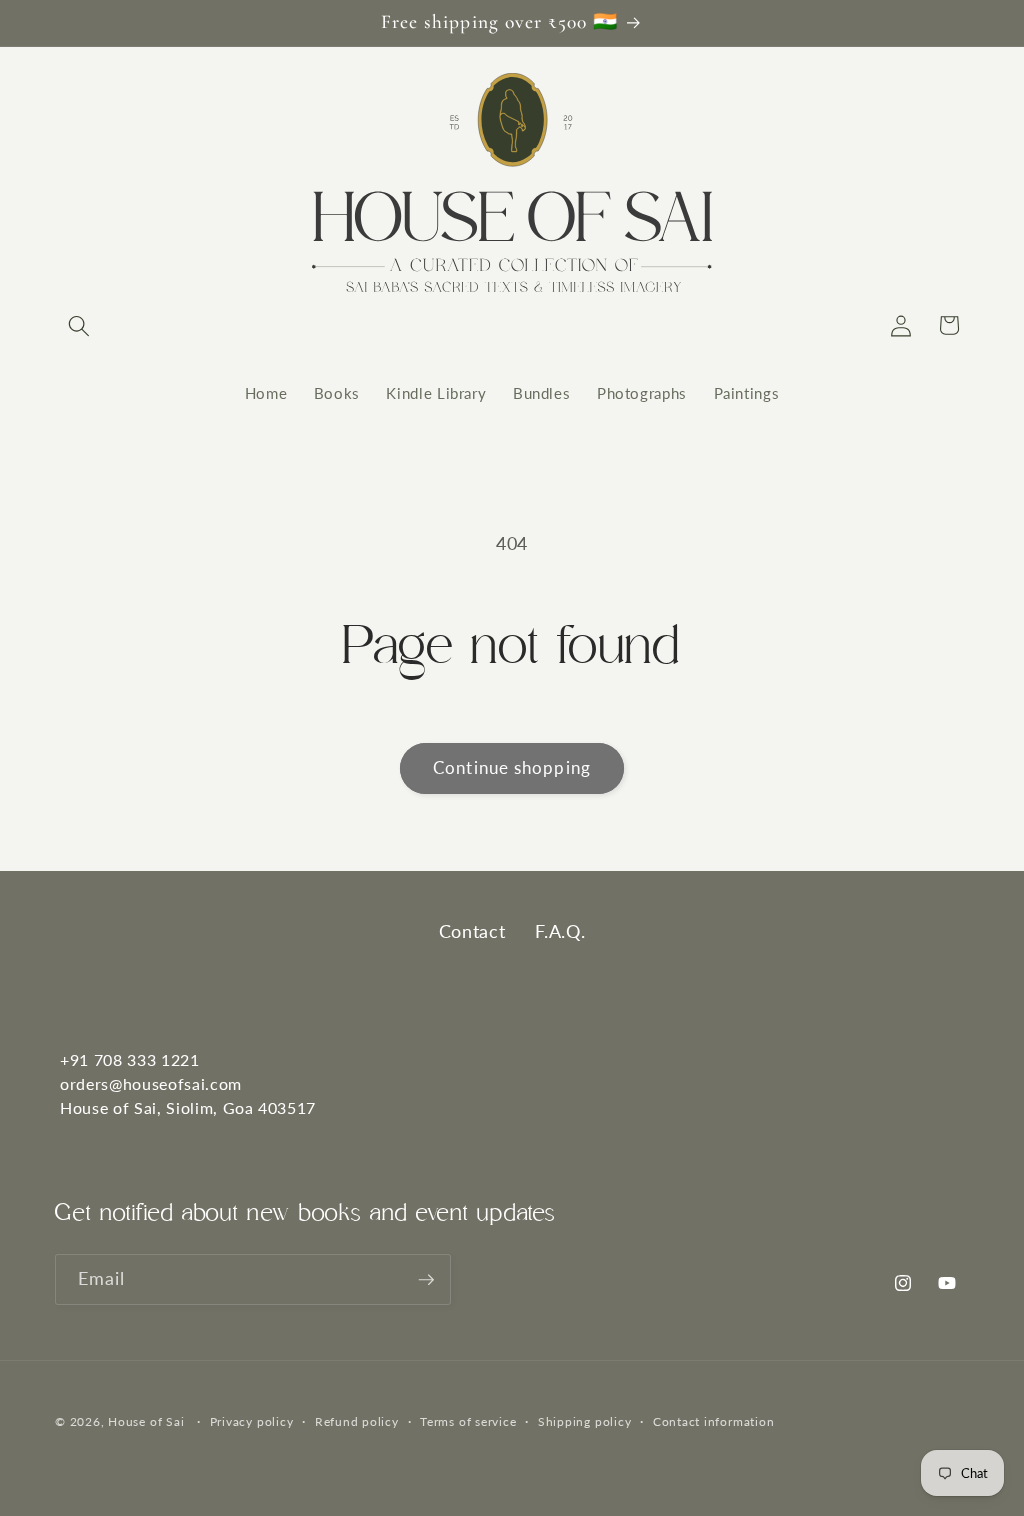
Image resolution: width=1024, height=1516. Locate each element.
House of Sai (146, 1421)
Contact (472, 931)
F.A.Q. (560, 931)
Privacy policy (252, 1421)
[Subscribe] (426, 1280)
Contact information (714, 1421)
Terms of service (468, 1421)
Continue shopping (512, 768)
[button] (79, 325)
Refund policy (357, 1421)
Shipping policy (585, 1421)
